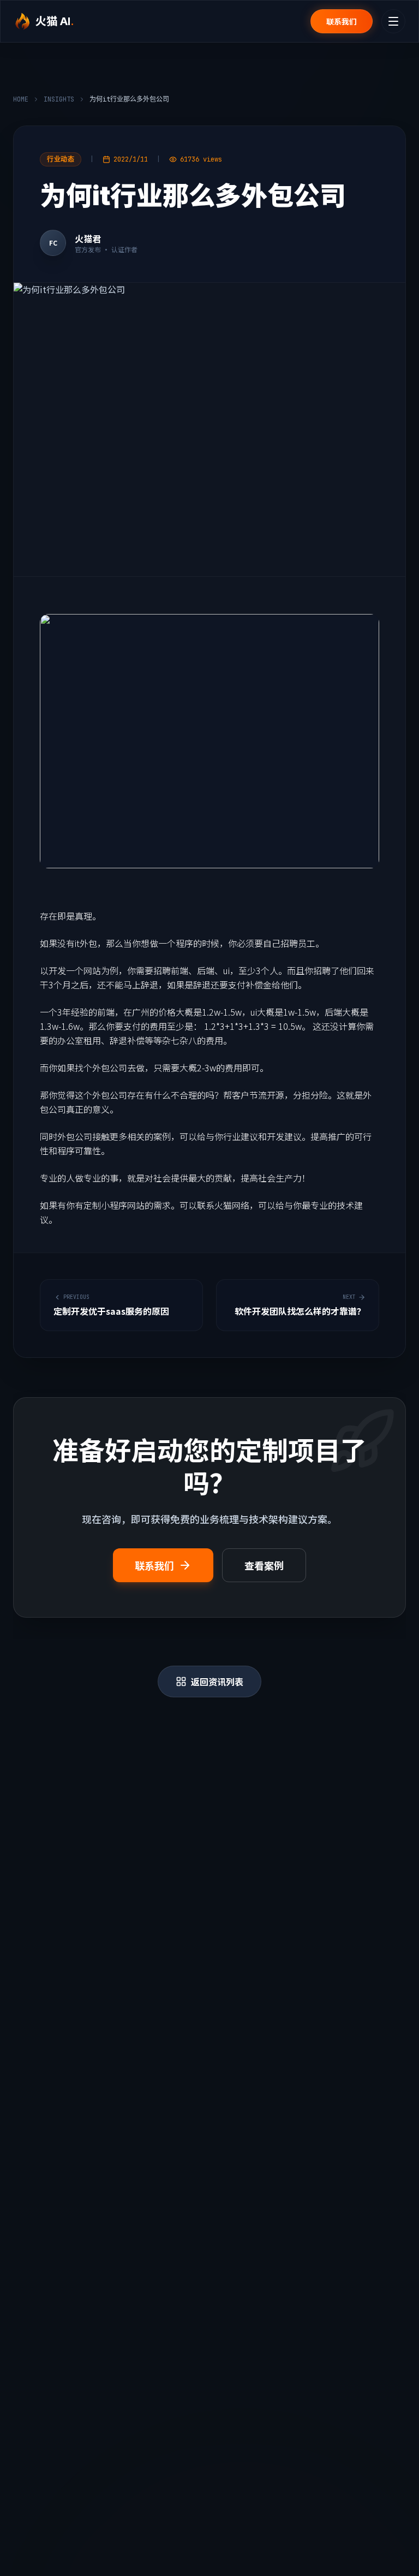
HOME (21, 99)
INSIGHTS (59, 99)
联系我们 (342, 21)
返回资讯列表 (217, 1681)
